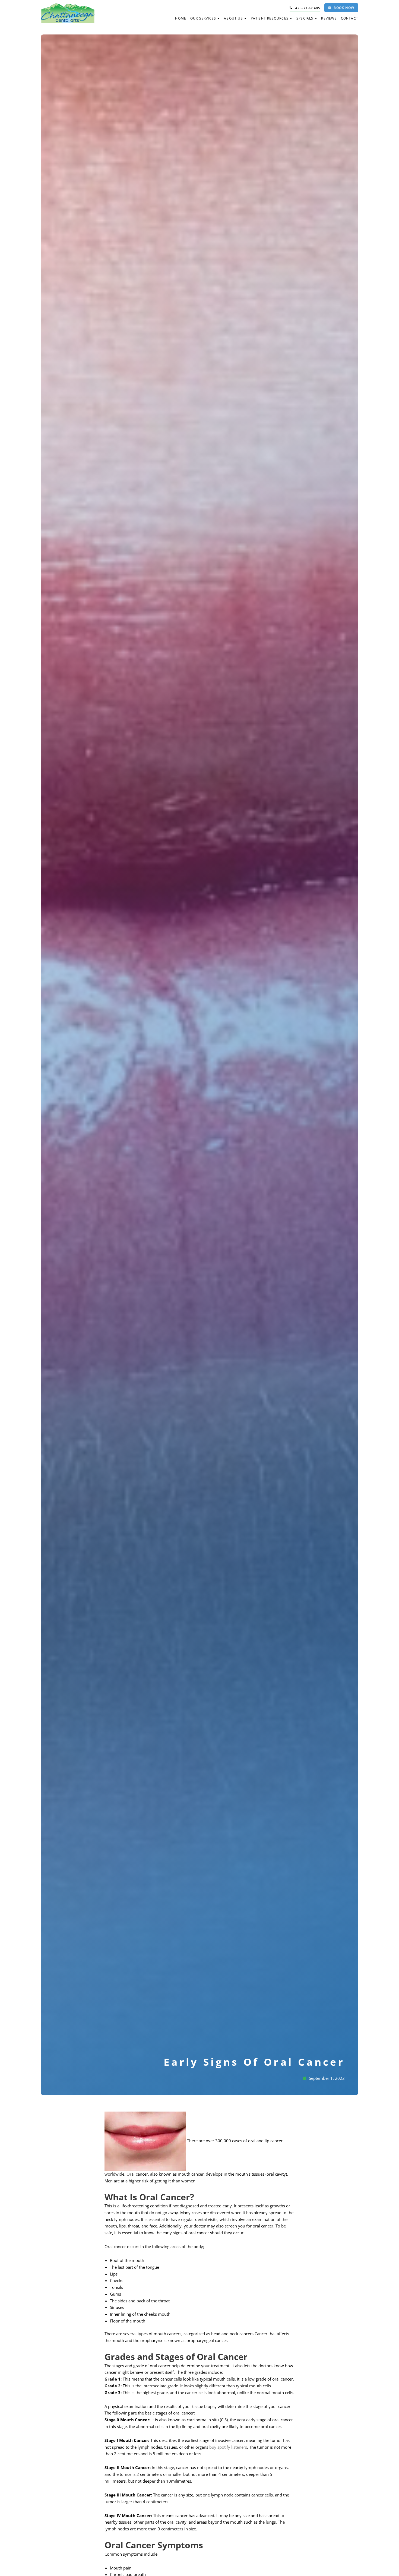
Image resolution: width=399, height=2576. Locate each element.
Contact (350, 18)
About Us (233, 18)
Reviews (329, 18)
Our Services (203, 18)
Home (181, 18)
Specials (305, 18)
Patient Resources (270, 18)
